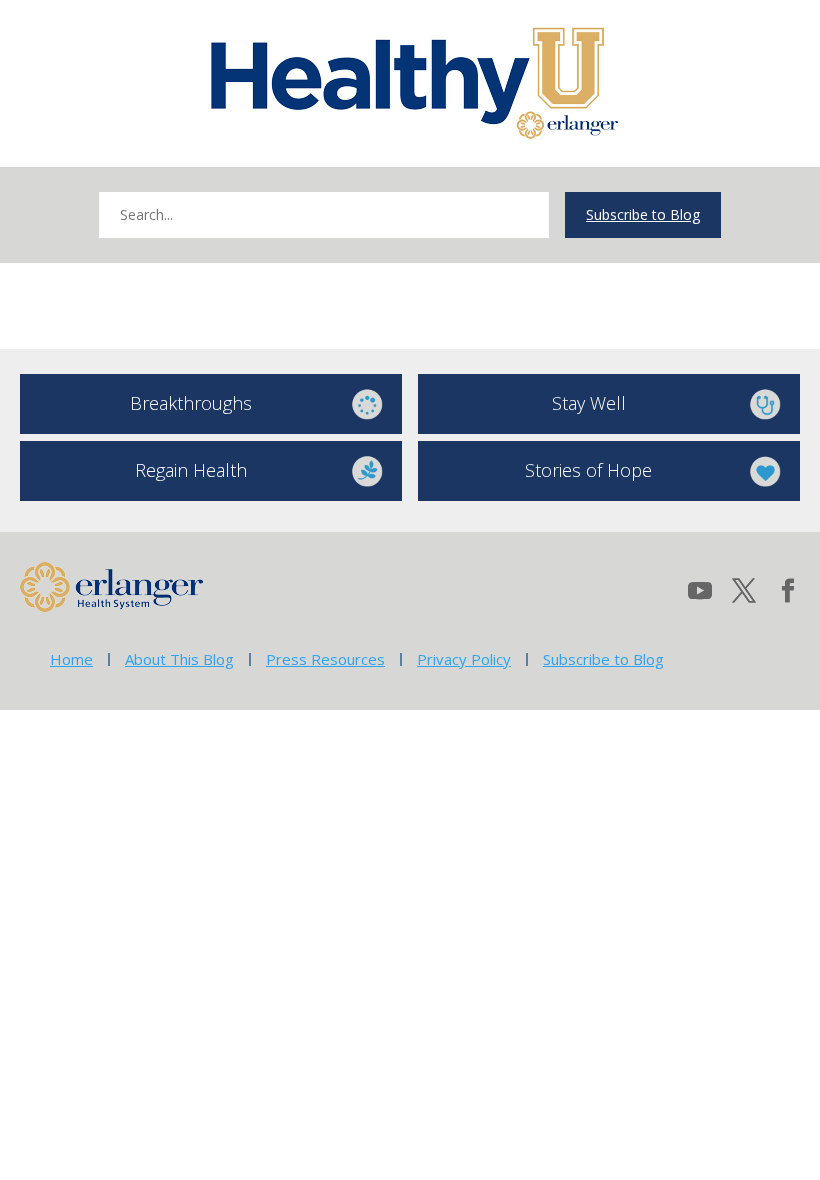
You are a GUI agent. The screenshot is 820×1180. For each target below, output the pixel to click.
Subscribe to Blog (643, 214)
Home (71, 659)
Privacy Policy (464, 659)
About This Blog (179, 659)
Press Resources (325, 659)
